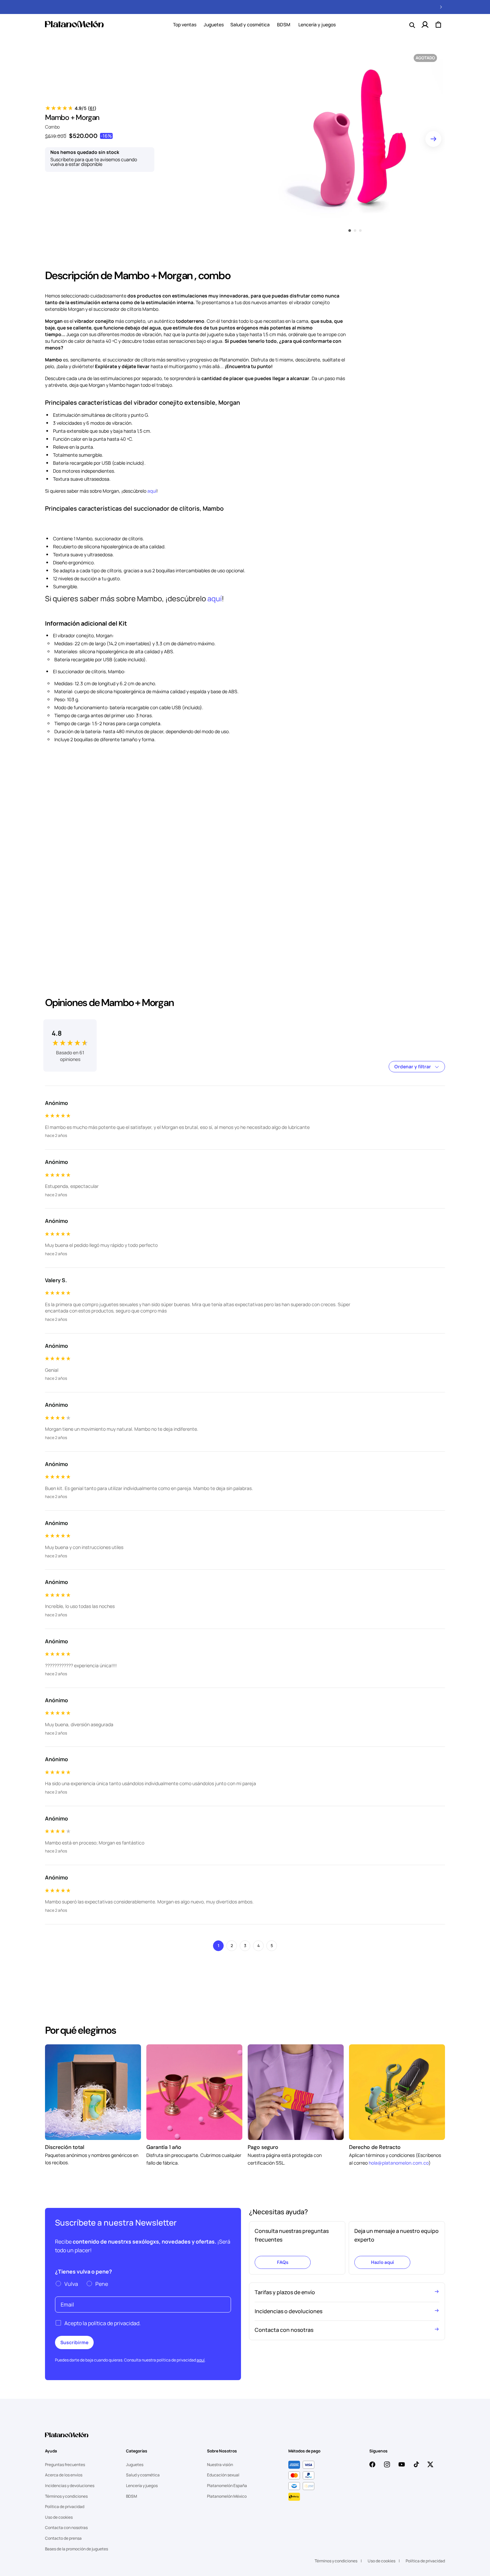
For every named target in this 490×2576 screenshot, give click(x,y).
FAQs (283, 2262)
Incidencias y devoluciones (70, 2486)
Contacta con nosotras (66, 2528)
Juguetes (214, 24)
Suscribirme (74, 2342)
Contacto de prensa (63, 2538)
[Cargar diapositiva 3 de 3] (360, 231)
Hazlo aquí (382, 2262)
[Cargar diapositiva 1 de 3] (350, 231)
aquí (152, 491)
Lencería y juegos (142, 2486)
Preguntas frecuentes (65, 2465)
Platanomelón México (227, 2496)
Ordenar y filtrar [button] (413, 1066)
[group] (70, 1038)
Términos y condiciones (66, 2496)
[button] (214, 25)
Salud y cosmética (250, 24)
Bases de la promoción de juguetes (76, 2549)
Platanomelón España (227, 2486)
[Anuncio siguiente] (441, 7)
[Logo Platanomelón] (67, 2439)
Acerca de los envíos (64, 2475)
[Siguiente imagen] (433, 139)
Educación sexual (223, 2475)
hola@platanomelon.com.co (399, 2163)
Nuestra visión (220, 2465)
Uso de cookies (59, 2517)
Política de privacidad (65, 2507)
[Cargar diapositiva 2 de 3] (355, 231)
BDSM (131, 2496)
